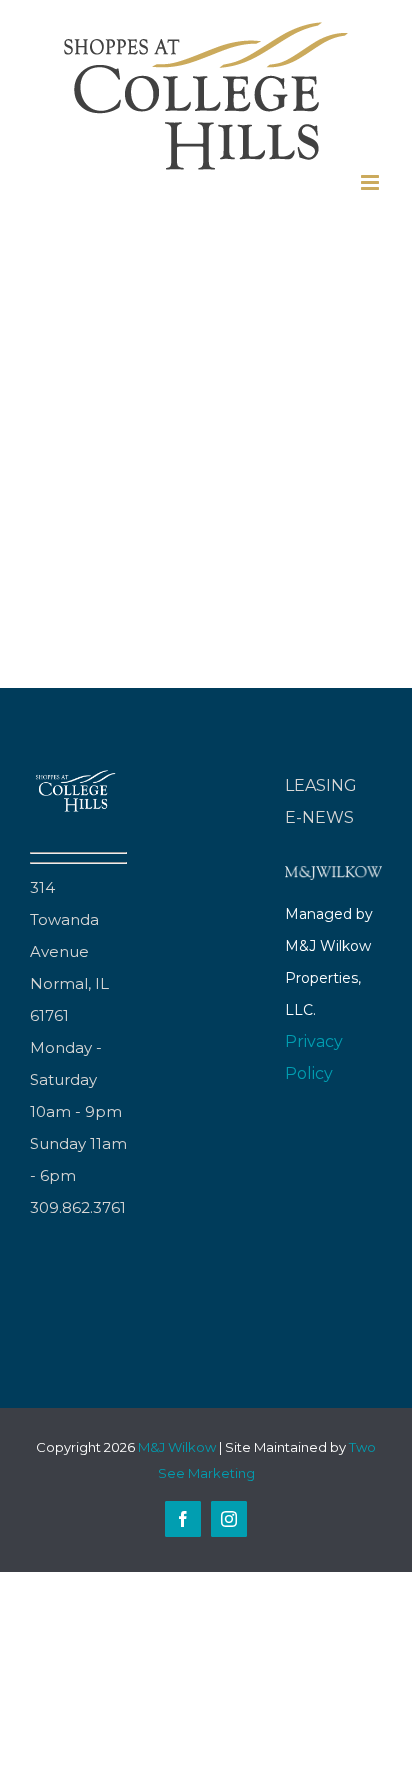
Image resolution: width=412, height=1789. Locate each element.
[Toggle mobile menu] (371, 182)
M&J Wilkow (177, 1447)
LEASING (321, 785)
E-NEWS (319, 817)
